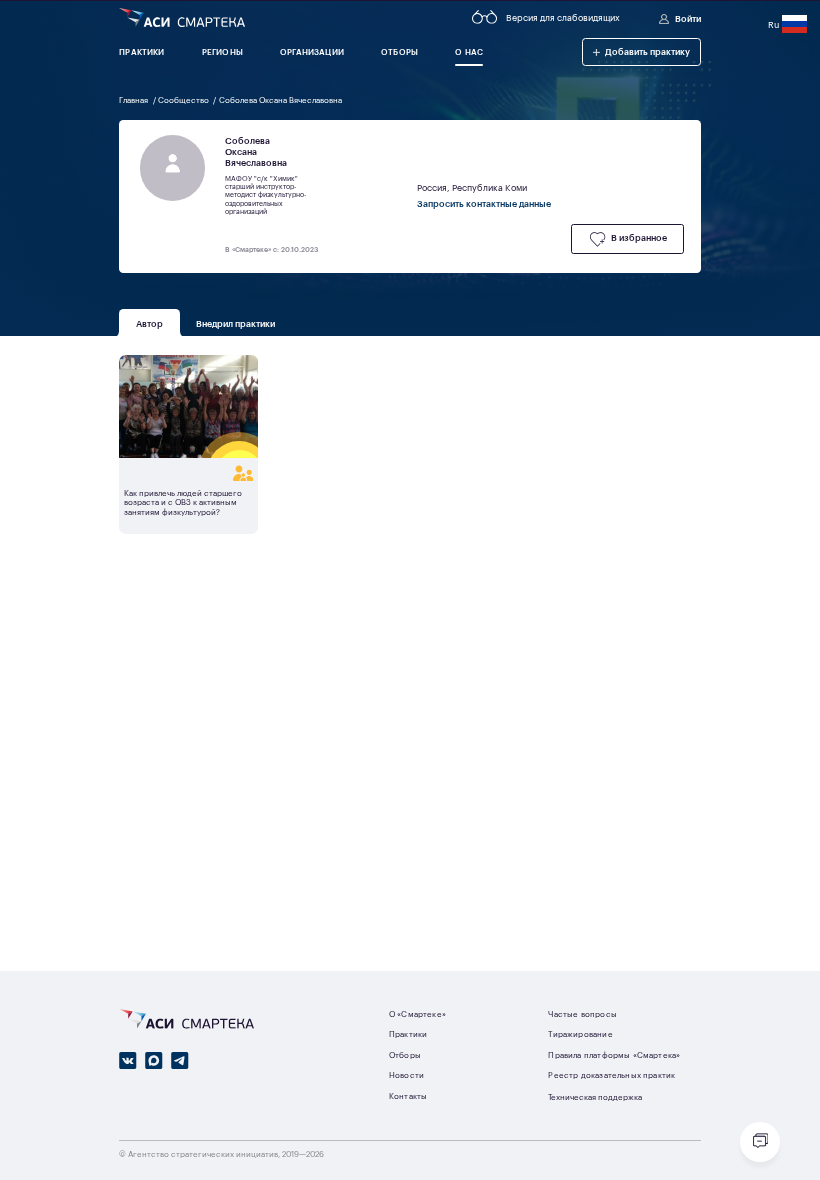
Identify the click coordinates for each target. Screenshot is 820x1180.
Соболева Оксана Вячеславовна (280, 99)
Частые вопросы (582, 1013)
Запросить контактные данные (484, 203)
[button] (641, 51)
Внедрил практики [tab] (236, 322)
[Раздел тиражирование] (188, 473)
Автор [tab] (149, 322)
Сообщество (184, 99)
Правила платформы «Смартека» (614, 1054)
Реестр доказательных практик (611, 1074)
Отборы (405, 1054)
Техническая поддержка (595, 1096)
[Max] (154, 1060)
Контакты (408, 1095)
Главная (134, 99)
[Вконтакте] (128, 1060)
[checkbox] (627, 238)
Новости (406, 1074)
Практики (408, 1033)
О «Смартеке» (417, 1013)
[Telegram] (180, 1060)
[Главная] (182, 18)
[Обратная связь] (760, 1142)
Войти (688, 18)
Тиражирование (580, 1033)
